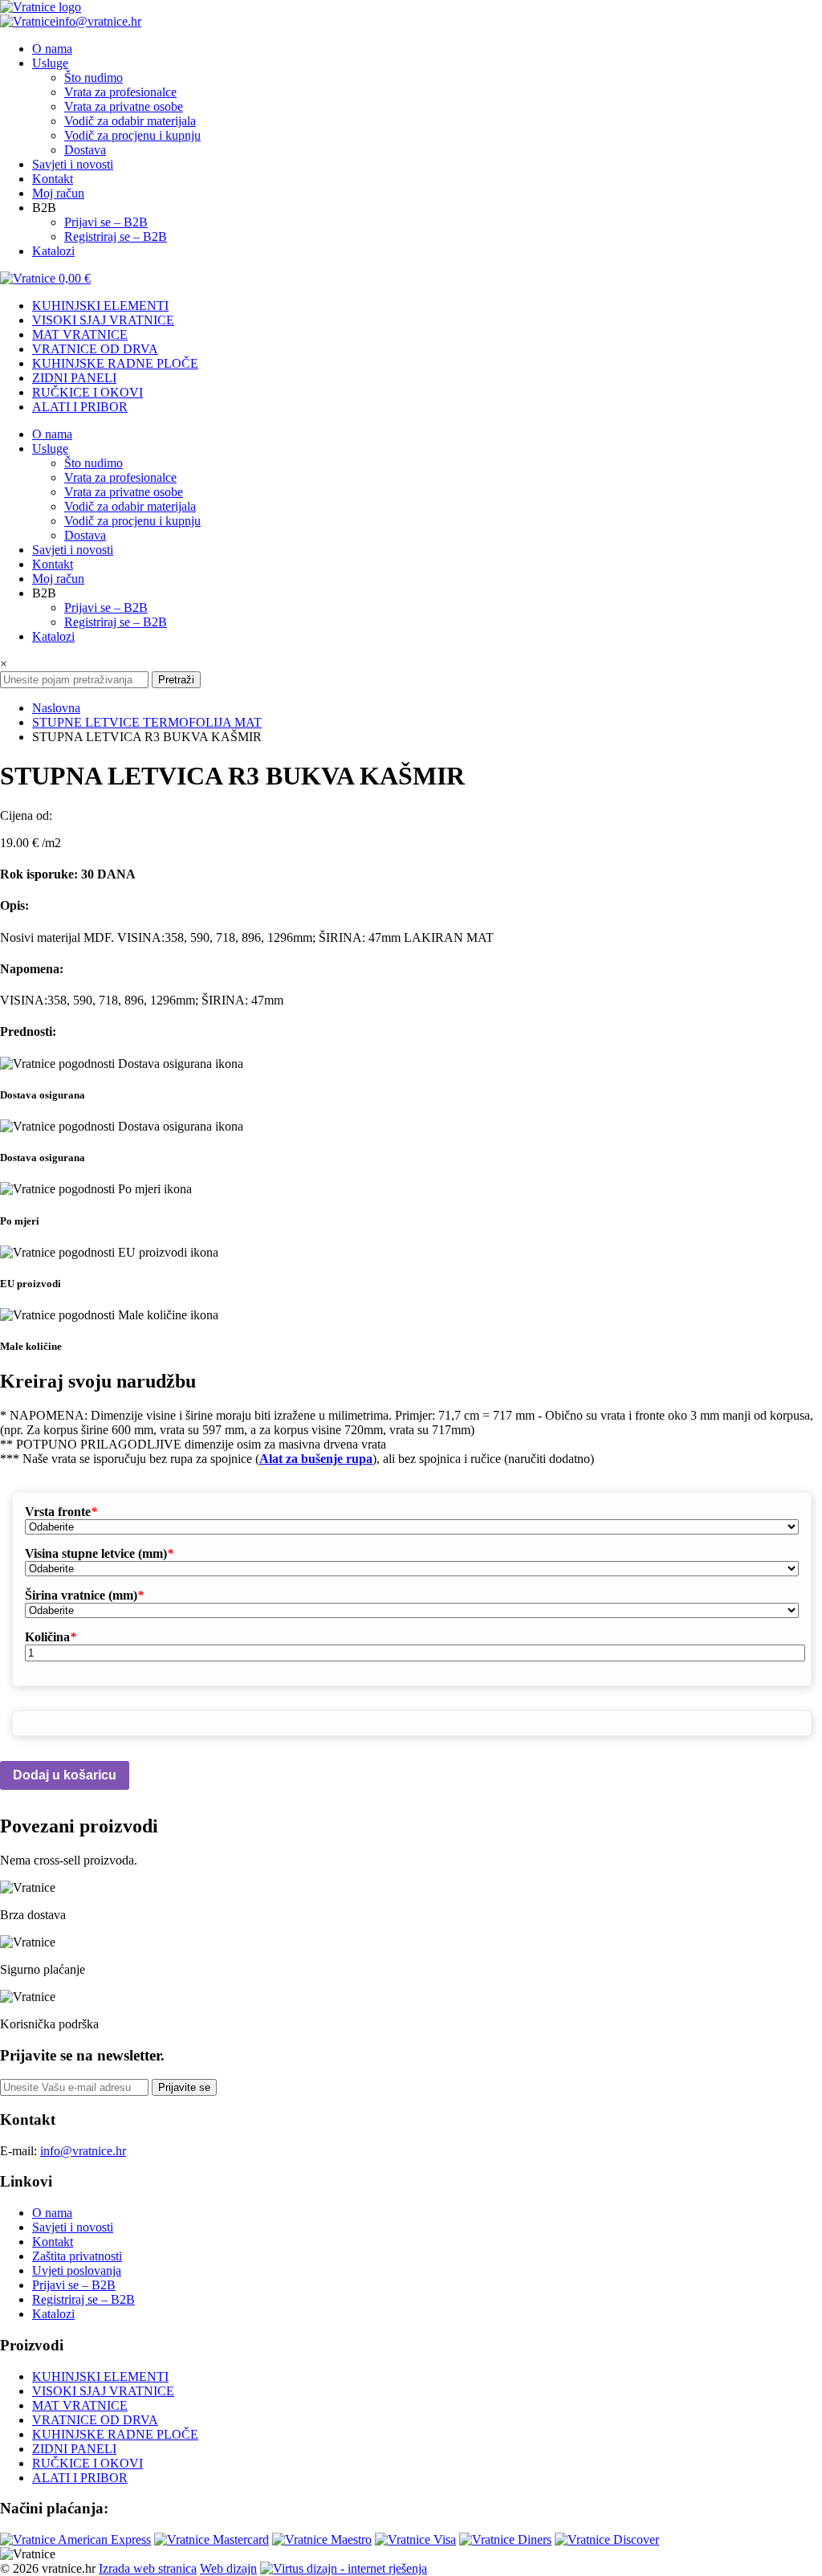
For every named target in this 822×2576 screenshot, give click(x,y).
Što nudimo (94, 77)
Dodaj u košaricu (65, 1775)
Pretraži (176, 680)
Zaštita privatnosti (77, 2256)
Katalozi (53, 251)
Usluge (50, 63)
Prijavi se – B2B (106, 222)
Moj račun (58, 193)
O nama (52, 49)
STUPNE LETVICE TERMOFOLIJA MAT (147, 722)
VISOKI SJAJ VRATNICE (103, 320)
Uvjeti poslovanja (77, 2270)
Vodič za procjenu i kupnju (132, 135)
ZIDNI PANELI (74, 378)
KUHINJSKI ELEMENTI (100, 306)
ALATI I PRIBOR (80, 407)
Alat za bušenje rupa (316, 1459)
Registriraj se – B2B (116, 236)
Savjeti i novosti (73, 164)
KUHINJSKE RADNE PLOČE (115, 363)
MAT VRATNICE (80, 334)
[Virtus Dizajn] (344, 2568)
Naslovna (56, 708)
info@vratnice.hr (98, 21)
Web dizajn (228, 2568)
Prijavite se (184, 2087)
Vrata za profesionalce (120, 92)
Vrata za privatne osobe (124, 106)
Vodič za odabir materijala (130, 121)
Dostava (85, 150)
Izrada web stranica (148, 2568)
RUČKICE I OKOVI (87, 392)
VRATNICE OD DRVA (95, 349)
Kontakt (53, 179)
